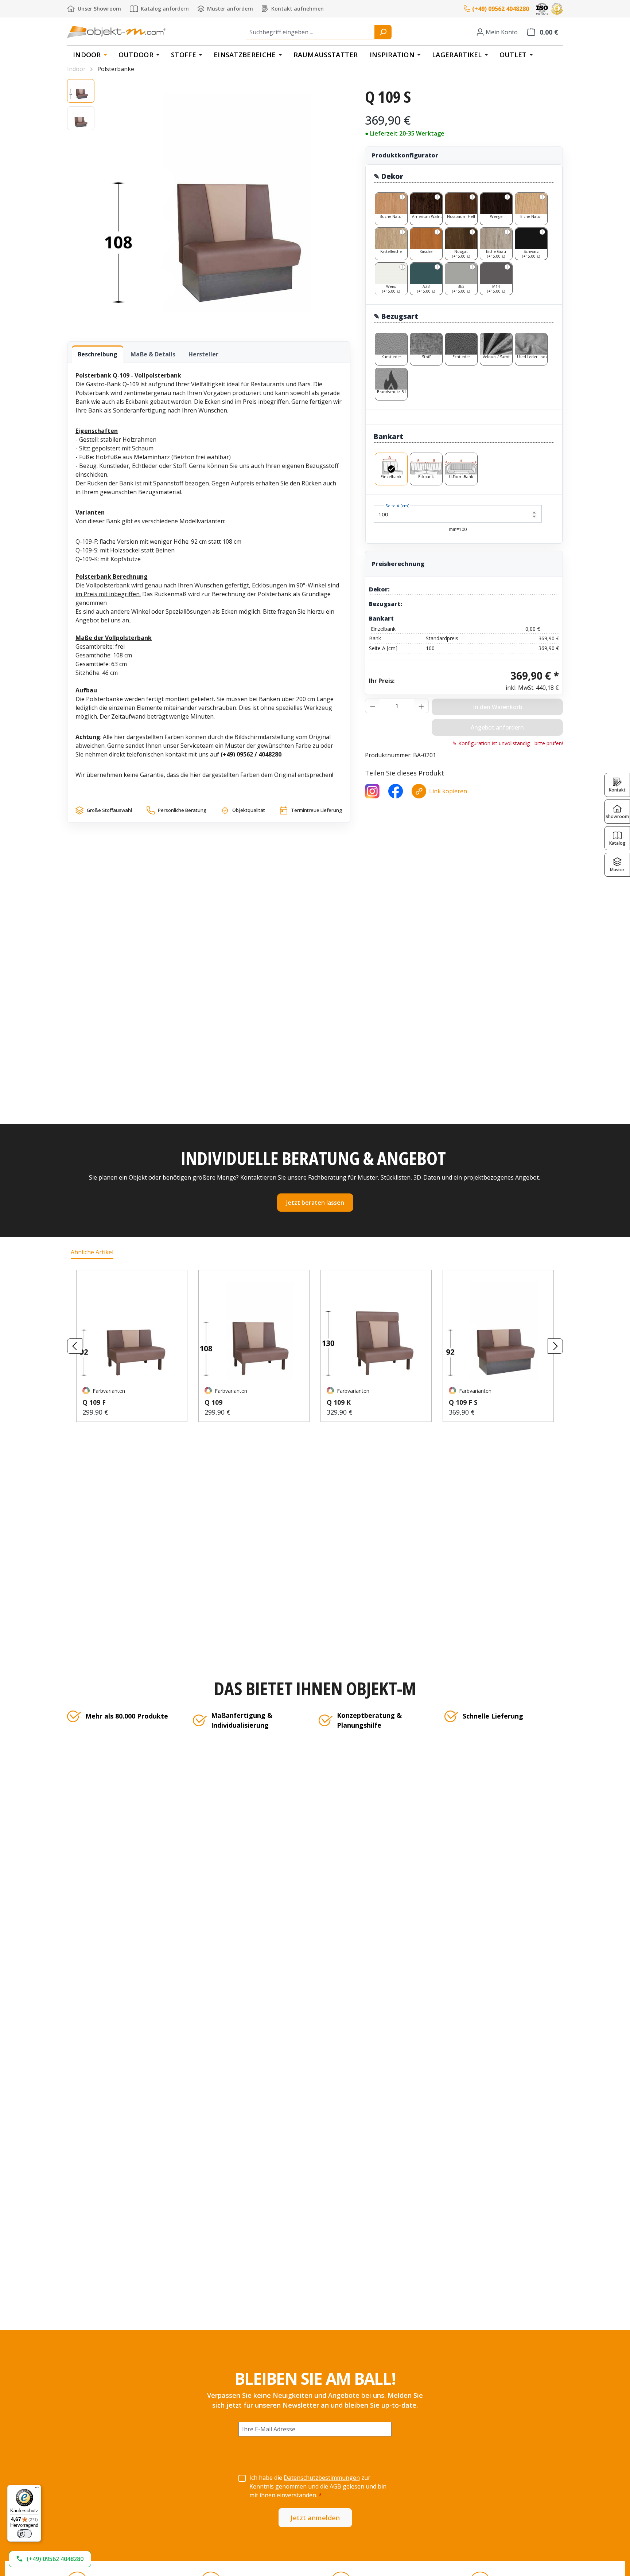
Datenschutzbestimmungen (322, 2478)
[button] (50, 2559)
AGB (335, 2486)
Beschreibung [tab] (98, 354)
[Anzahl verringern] (373, 706)
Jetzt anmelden (315, 2518)
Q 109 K (339, 1402)
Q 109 (213, 1402)
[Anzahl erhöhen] (421, 706)
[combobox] (310, 32)
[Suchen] (383, 32)
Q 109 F (94, 1402)
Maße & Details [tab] (153, 354)
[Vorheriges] (75, 1346)
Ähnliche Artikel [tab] (92, 1252)
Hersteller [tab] (203, 354)
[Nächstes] (555, 1346)
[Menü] (37, 2489)
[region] (209, 203)
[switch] (24, 2534)
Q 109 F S (463, 1402)
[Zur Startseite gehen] (116, 32)
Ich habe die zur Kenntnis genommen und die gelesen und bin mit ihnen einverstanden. (318, 2486)
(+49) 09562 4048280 (501, 9)
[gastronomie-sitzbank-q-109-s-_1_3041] (226, 203)
